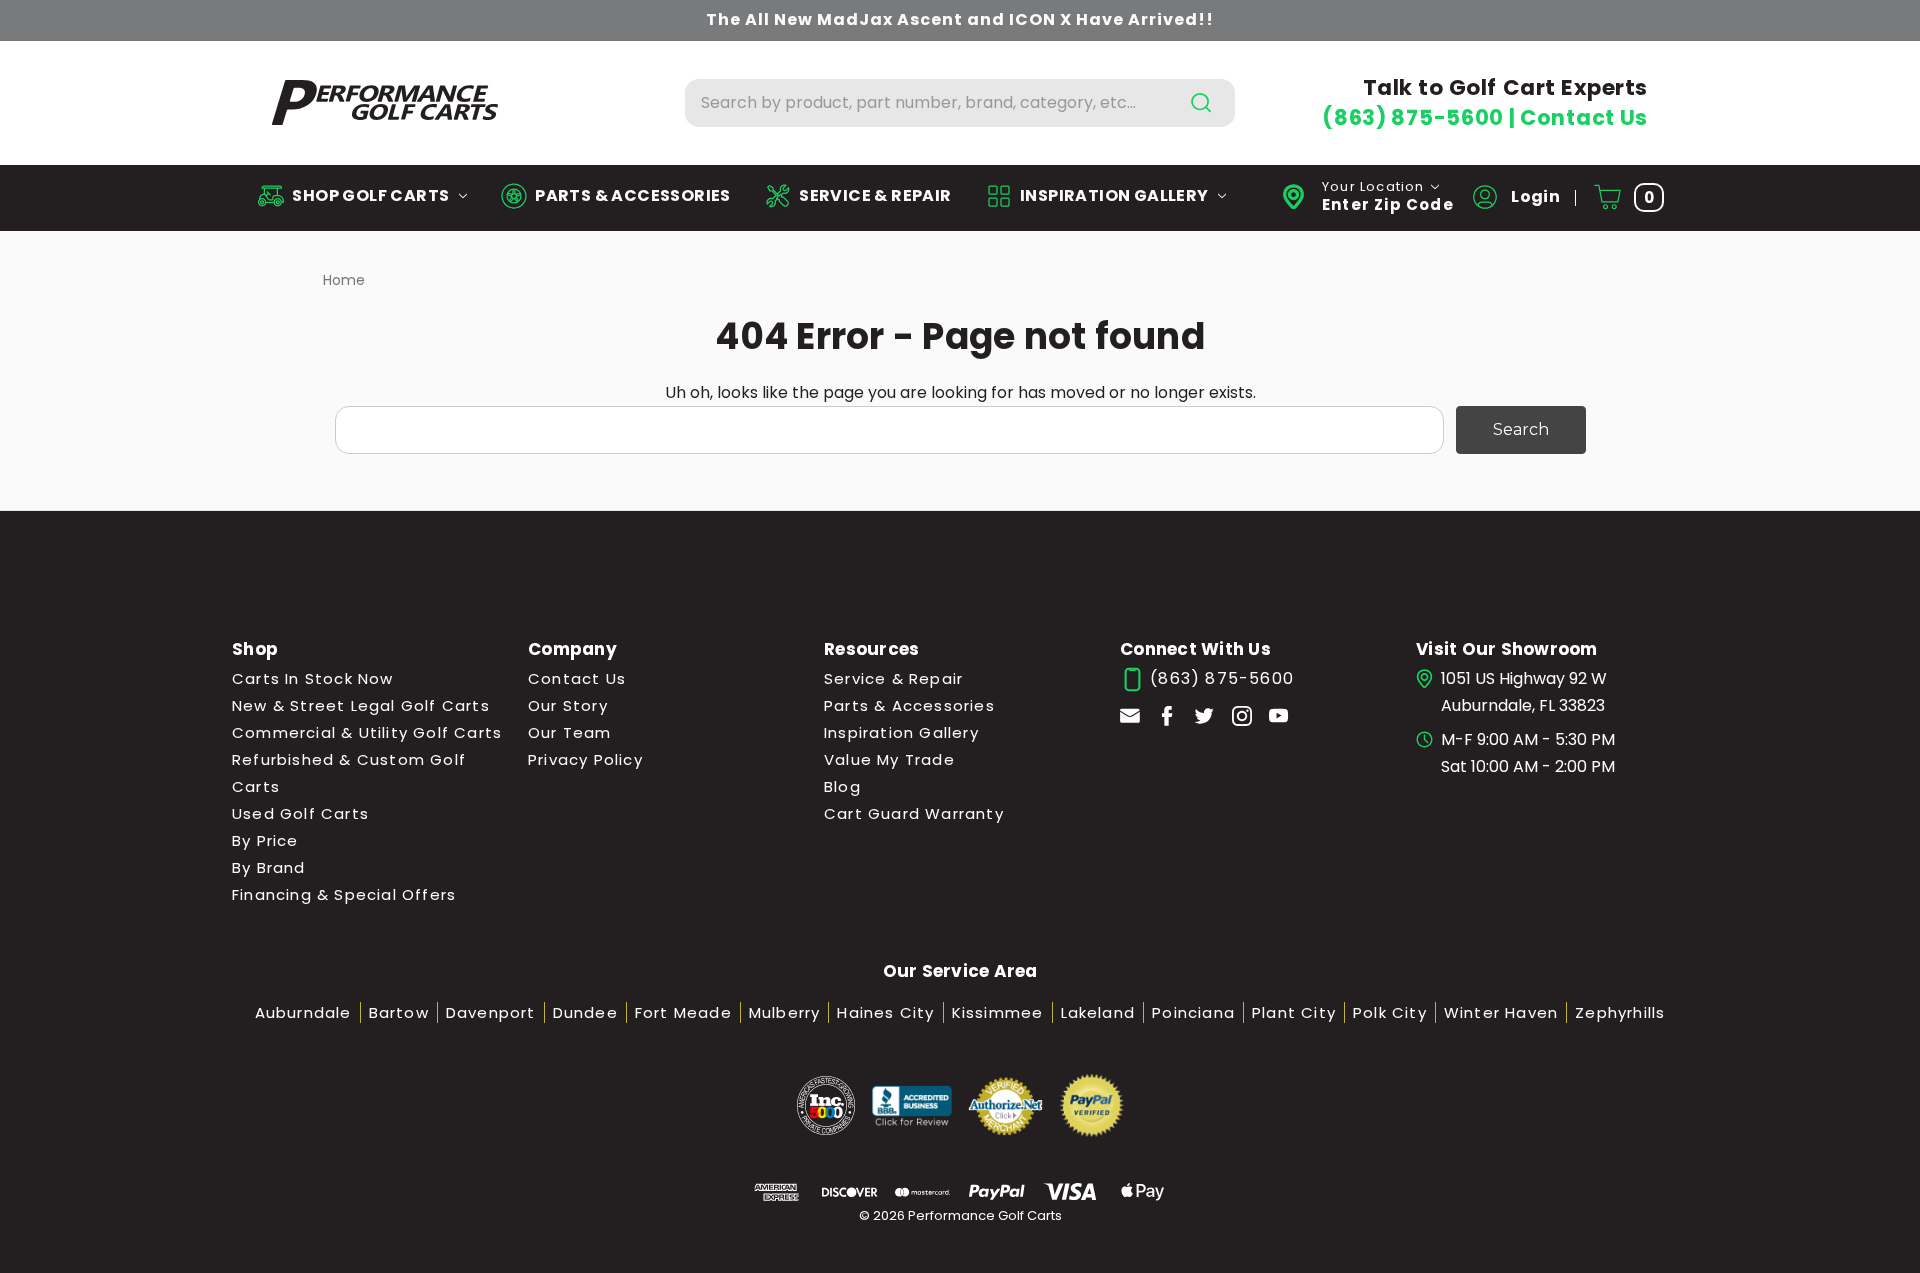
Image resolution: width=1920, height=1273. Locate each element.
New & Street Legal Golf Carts (361, 705)
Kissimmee (998, 1012)
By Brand (269, 867)
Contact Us (1584, 117)
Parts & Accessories (909, 705)
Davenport (491, 1012)
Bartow (399, 1012)
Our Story (568, 705)
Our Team (570, 732)
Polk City (1390, 1012)
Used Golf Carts (300, 813)
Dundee (585, 1012)
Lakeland (1098, 1012)
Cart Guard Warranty (914, 813)
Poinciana (1193, 1012)
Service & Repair (893, 678)
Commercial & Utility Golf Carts (367, 732)
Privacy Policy (585, 759)
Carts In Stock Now (313, 678)
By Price (265, 840)
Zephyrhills (1620, 1012)
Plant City (1294, 1012)
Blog (842, 786)
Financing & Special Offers (344, 894)
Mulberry (785, 1012)
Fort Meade (683, 1012)
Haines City (885, 1012)
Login (1534, 196)
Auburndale (303, 1012)
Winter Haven (1501, 1012)
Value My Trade (889, 759)
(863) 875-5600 (1415, 117)
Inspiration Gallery (901, 732)
